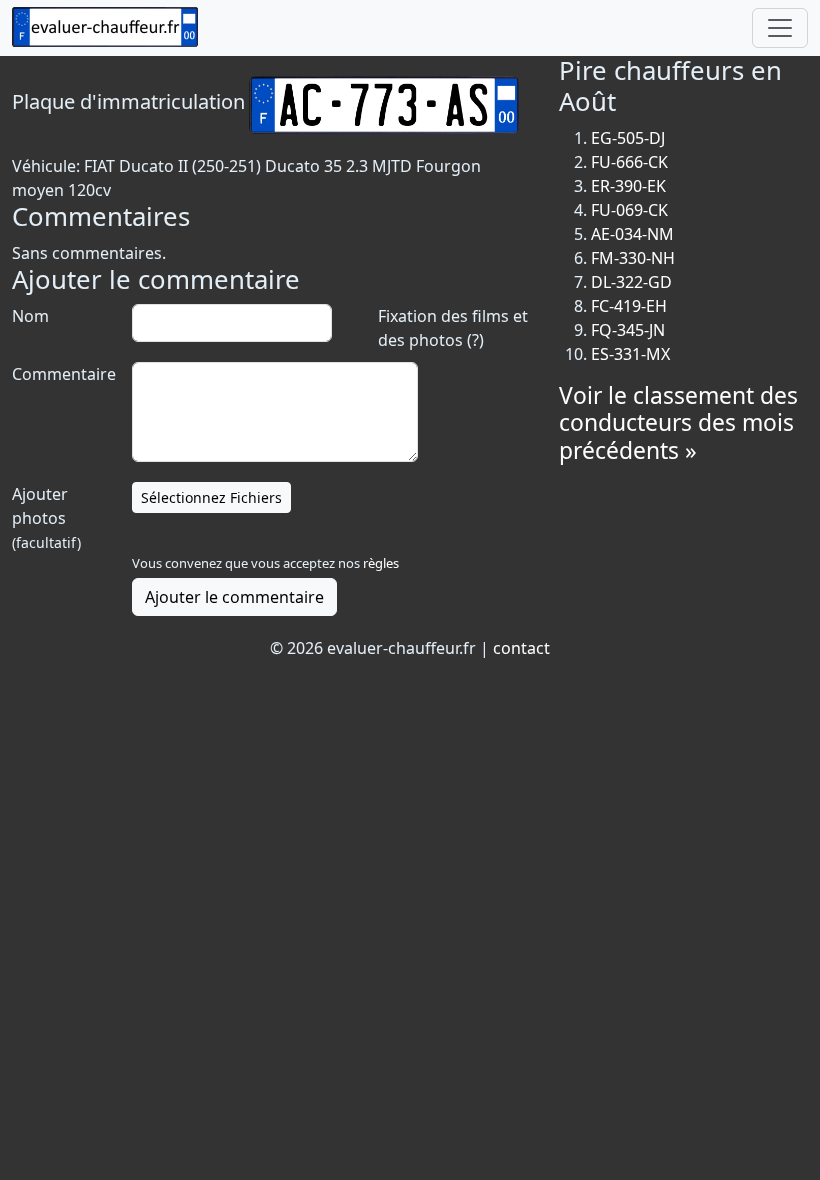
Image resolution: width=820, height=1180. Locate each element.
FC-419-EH (629, 306)
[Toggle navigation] (780, 28)
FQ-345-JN (628, 330)
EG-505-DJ (628, 138)
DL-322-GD (631, 282)
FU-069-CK (629, 210)
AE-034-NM (632, 234)
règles (381, 563)
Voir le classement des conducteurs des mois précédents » (678, 423)
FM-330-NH (633, 258)
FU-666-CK (629, 162)
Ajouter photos (46, 517)
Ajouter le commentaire (234, 597)
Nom (30, 316)
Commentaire (62, 374)
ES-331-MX (630, 354)
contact (521, 648)
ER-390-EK (628, 186)
